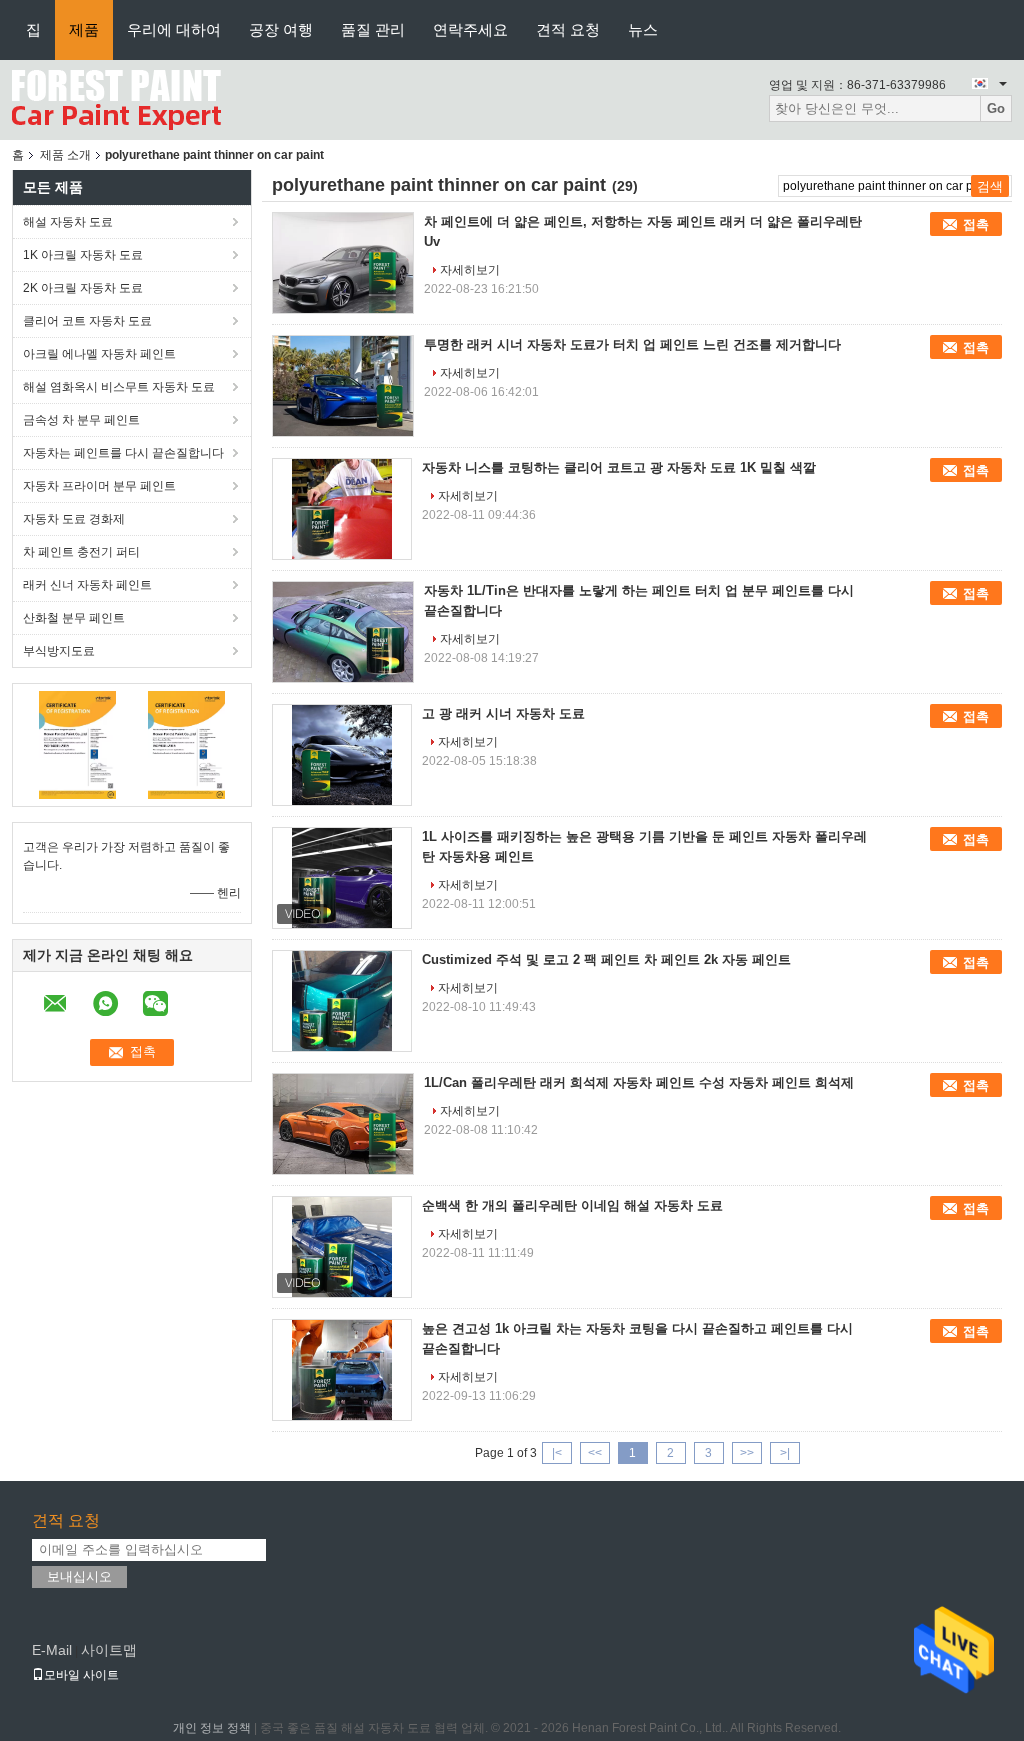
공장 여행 (281, 29)
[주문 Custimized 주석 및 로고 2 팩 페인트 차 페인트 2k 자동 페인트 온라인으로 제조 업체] (342, 1001)
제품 (84, 29)
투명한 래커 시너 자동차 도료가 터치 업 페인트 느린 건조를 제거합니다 (632, 344)
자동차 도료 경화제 (74, 519)
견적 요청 (568, 29)
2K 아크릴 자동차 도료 (83, 288)
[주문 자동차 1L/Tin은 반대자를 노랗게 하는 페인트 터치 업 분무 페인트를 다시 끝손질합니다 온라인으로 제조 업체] (343, 632)
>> (747, 1453)
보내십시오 (79, 1576)
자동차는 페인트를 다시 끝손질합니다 (123, 453)
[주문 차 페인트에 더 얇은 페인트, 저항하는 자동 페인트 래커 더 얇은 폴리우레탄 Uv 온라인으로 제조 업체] (343, 263)
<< (595, 1453)
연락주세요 (470, 29)
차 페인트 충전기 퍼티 (81, 552)
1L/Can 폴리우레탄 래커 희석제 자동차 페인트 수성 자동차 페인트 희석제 (639, 1082)
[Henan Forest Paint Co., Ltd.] (116, 99)
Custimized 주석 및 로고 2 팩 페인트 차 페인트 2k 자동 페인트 (606, 959)
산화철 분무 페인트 (74, 618)
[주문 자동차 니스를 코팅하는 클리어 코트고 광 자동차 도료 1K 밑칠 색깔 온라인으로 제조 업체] (342, 509)
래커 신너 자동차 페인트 (87, 585)
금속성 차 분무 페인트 (81, 420)
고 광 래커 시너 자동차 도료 (503, 713)
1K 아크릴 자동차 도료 (83, 255)
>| (785, 1453)
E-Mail (52, 1650)
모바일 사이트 (81, 1675)
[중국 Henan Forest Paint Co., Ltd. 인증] (77, 744)
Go (996, 108)
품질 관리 (373, 29)
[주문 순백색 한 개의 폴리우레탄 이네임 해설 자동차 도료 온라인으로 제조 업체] (342, 1247)
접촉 (976, 224)
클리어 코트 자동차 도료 (87, 321)
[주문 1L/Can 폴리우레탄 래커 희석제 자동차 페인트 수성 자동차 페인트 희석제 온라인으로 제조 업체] (343, 1124)
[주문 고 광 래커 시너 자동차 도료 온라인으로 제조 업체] (342, 755)
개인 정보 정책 (212, 1728)
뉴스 (643, 29)
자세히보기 (470, 270)
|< (557, 1453)
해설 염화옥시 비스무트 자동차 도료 (119, 387)
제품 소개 (65, 155)
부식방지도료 (59, 651)
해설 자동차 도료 (68, 222)
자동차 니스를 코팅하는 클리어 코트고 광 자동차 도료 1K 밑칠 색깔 (619, 467)
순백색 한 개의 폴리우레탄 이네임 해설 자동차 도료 (572, 1205)
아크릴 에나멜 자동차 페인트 (99, 354)
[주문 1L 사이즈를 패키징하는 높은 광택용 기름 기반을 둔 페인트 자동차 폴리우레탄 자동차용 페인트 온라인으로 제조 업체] (342, 878)
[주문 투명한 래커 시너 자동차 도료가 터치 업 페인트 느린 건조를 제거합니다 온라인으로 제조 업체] (343, 386)
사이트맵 (109, 1650)
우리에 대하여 (174, 29)
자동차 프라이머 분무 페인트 (99, 486)
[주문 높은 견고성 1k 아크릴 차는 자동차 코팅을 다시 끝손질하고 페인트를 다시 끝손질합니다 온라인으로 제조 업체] (342, 1370)
